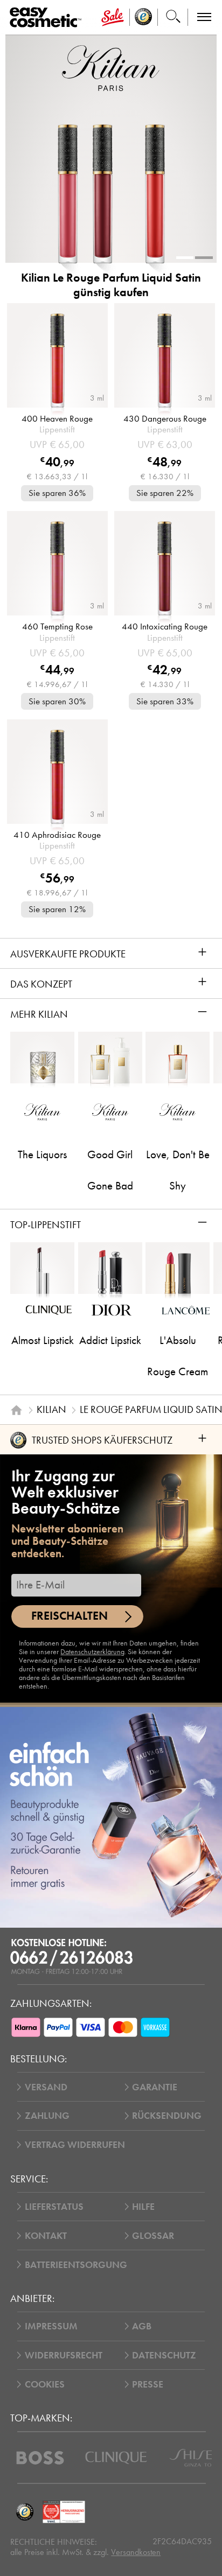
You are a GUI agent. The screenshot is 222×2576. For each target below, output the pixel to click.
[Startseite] (16, 1410)
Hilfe (143, 2207)
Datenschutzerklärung (92, 1652)
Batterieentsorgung (76, 2265)
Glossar (153, 2236)
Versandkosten (136, 2552)
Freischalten (70, 1616)
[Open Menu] (48, 17)
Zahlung (47, 2116)
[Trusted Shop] (144, 17)
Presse (148, 2384)
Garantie (155, 2087)
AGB (142, 2326)
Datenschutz (164, 2355)
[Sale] (112, 17)
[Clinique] (116, 2458)
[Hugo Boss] (40, 2458)
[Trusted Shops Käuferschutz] (25, 2512)
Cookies (45, 2384)
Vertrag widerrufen (75, 2145)
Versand (46, 2087)
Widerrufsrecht (64, 2355)
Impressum (51, 2326)
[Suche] (173, 17)
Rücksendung (167, 2116)
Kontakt (46, 2236)
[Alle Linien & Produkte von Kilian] (111, 68)
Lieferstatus (54, 2207)
